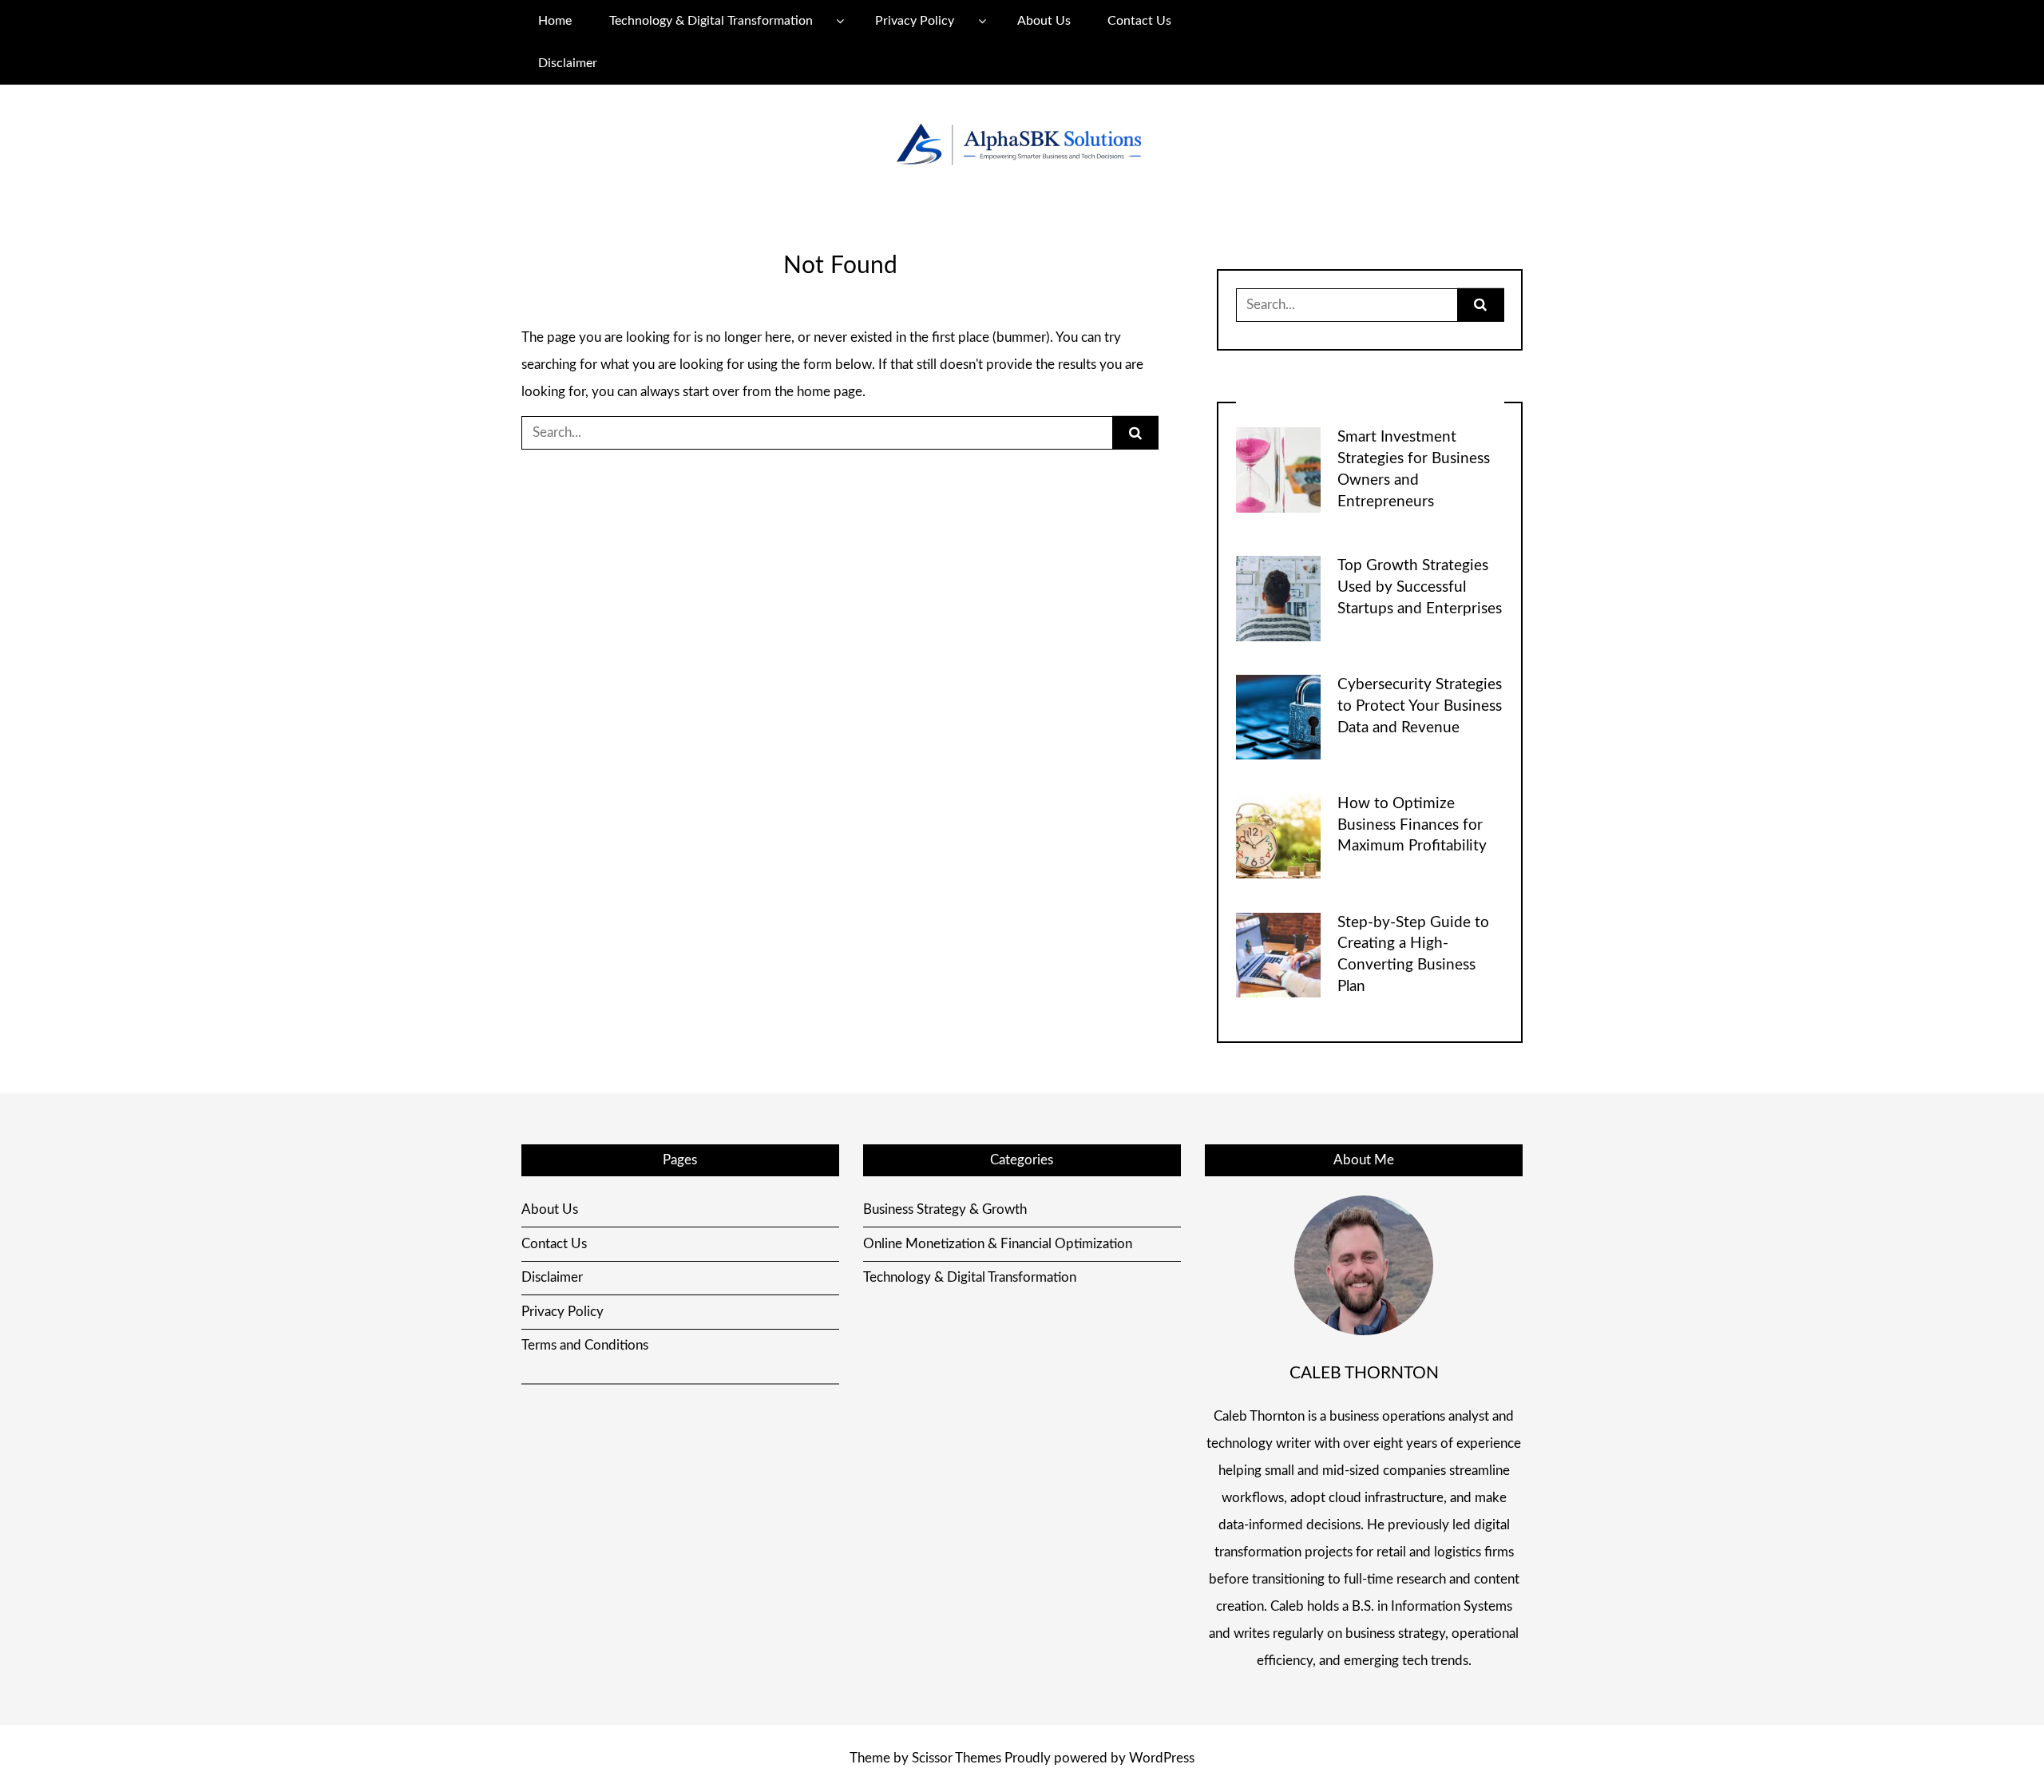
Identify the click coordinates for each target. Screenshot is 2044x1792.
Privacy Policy (915, 21)
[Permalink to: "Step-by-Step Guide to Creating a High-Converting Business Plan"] (1278, 954)
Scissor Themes (957, 1758)
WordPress (1162, 1758)
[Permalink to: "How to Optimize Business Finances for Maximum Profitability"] (1278, 835)
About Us (1044, 21)
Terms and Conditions (585, 1345)
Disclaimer (568, 63)
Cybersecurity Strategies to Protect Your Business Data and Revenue (1420, 706)
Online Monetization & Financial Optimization (998, 1244)
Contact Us (1139, 21)
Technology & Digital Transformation (711, 21)
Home (555, 21)
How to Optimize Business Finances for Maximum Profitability (1412, 825)
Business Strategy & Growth (945, 1209)
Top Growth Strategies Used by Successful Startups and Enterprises (1420, 587)
